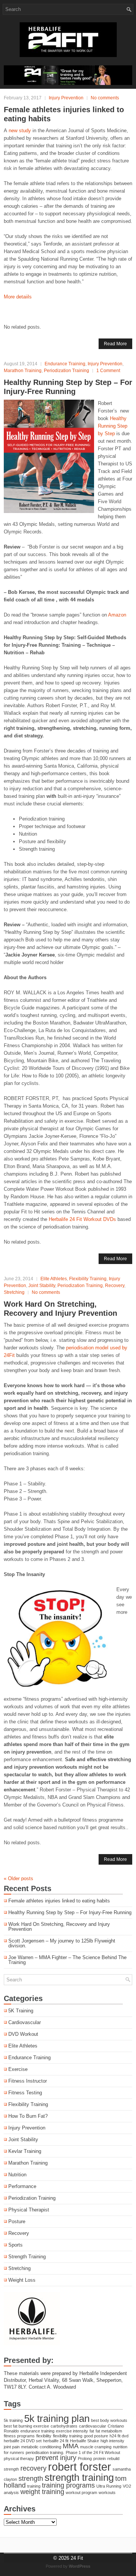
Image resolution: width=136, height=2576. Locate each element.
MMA (71, 2446)
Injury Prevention (66, 98)
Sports (15, 2245)
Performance (22, 2186)
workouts (107, 2493)
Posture (17, 2221)
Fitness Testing (25, 2093)
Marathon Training (23, 371)
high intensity (112, 2441)
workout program (81, 2493)
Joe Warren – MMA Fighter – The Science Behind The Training (67, 1960)
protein (100, 2459)
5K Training (21, 2011)
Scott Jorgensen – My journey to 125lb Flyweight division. (62, 1943)
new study (20, 131)
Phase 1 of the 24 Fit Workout (93, 2452)
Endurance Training (65, 364)
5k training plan (57, 2418)
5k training (13, 2420)
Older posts (19, 1878)
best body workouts (109, 2420)
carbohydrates (64, 2426)
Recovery (115, 1286)
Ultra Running (109, 2486)
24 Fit (77, 2558)
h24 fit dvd (119, 2436)
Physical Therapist (29, 2210)
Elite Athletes (54, 1279)
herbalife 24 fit (56, 2441)
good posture (96, 2436)
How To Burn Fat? (28, 2116)
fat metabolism (109, 2431)
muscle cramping (96, 2447)
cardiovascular (93, 2426)
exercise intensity (72, 2431)
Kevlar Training (25, 2151)
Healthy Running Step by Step (113, 426)
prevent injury (56, 2458)
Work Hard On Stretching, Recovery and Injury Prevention (59, 1927)
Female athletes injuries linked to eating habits (59, 1901)
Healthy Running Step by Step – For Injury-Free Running (70, 1912)
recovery (33, 2468)
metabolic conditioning (41, 2447)
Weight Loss (22, 2280)
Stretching (14, 1292)
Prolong (85, 2459)
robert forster (80, 2467)
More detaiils (18, 297)
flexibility (44, 2436)
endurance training (37, 2431)
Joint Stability (42, 1286)
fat (92, 2431)
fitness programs (19, 2436)
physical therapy (19, 2459)
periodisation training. (45, 2452)
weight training (42, 2492)
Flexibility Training (88, 1279)
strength (31, 2479)
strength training (79, 2477)
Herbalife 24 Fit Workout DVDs (82, 1219)
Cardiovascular (25, 2022)
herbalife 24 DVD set (23, 2441)
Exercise (18, 2069)
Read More (115, 344)
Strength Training (27, 2257)
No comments (105, 98)
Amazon (117, 615)
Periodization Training (66, 371)
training (34, 2486)
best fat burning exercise (26, 2426)
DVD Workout (23, 2034)
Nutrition (17, 2175)
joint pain (12, 2447)
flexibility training (68, 2436)
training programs (68, 2485)
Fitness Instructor (28, 2081)
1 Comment (108, 371)
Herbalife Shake (84, 2441)
